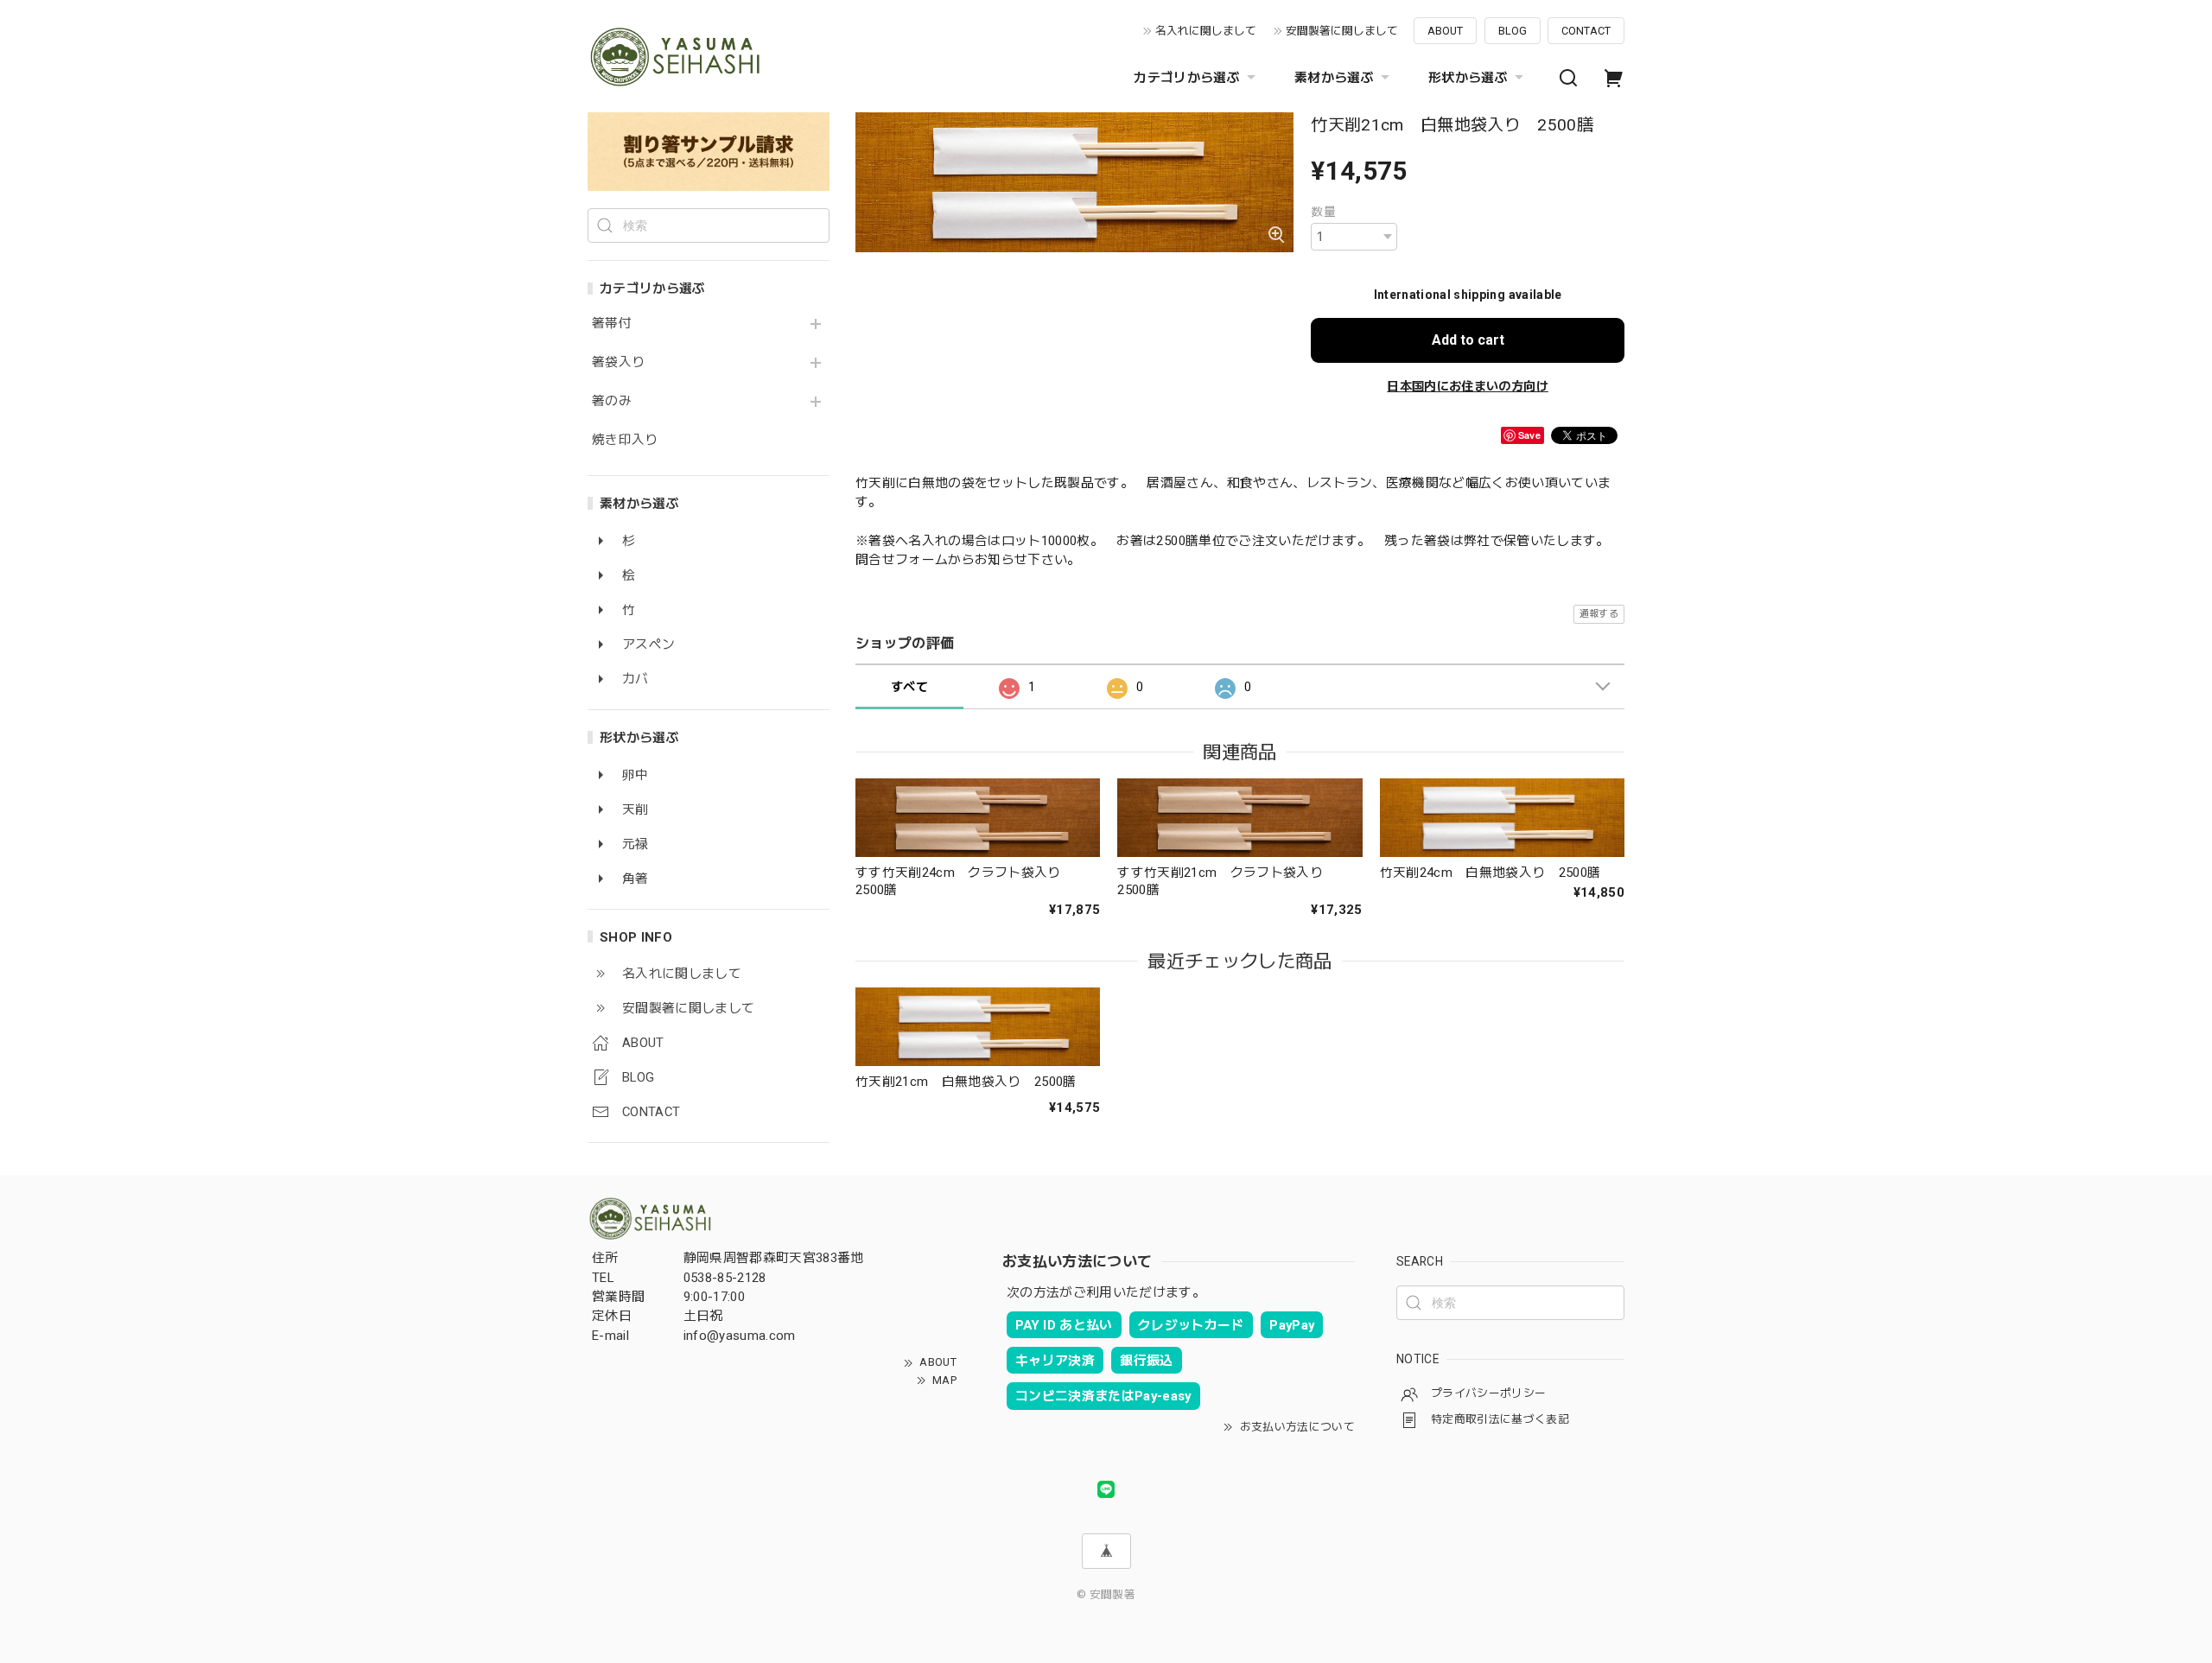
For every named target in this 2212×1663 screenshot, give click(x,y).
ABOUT (1445, 31)
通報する (1599, 614)
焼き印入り (625, 440)
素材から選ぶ (1334, 78)
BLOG (1513, 31)
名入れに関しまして (1206, 31)
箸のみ (612, 401)
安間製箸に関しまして (1342, 31)
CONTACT (1586, 31)
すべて (909, 687)
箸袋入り (618, 362)
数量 (1323, 212)
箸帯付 (612, 324)
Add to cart (1468, 340)
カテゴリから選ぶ (1187, 78)
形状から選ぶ (1468, 78)
